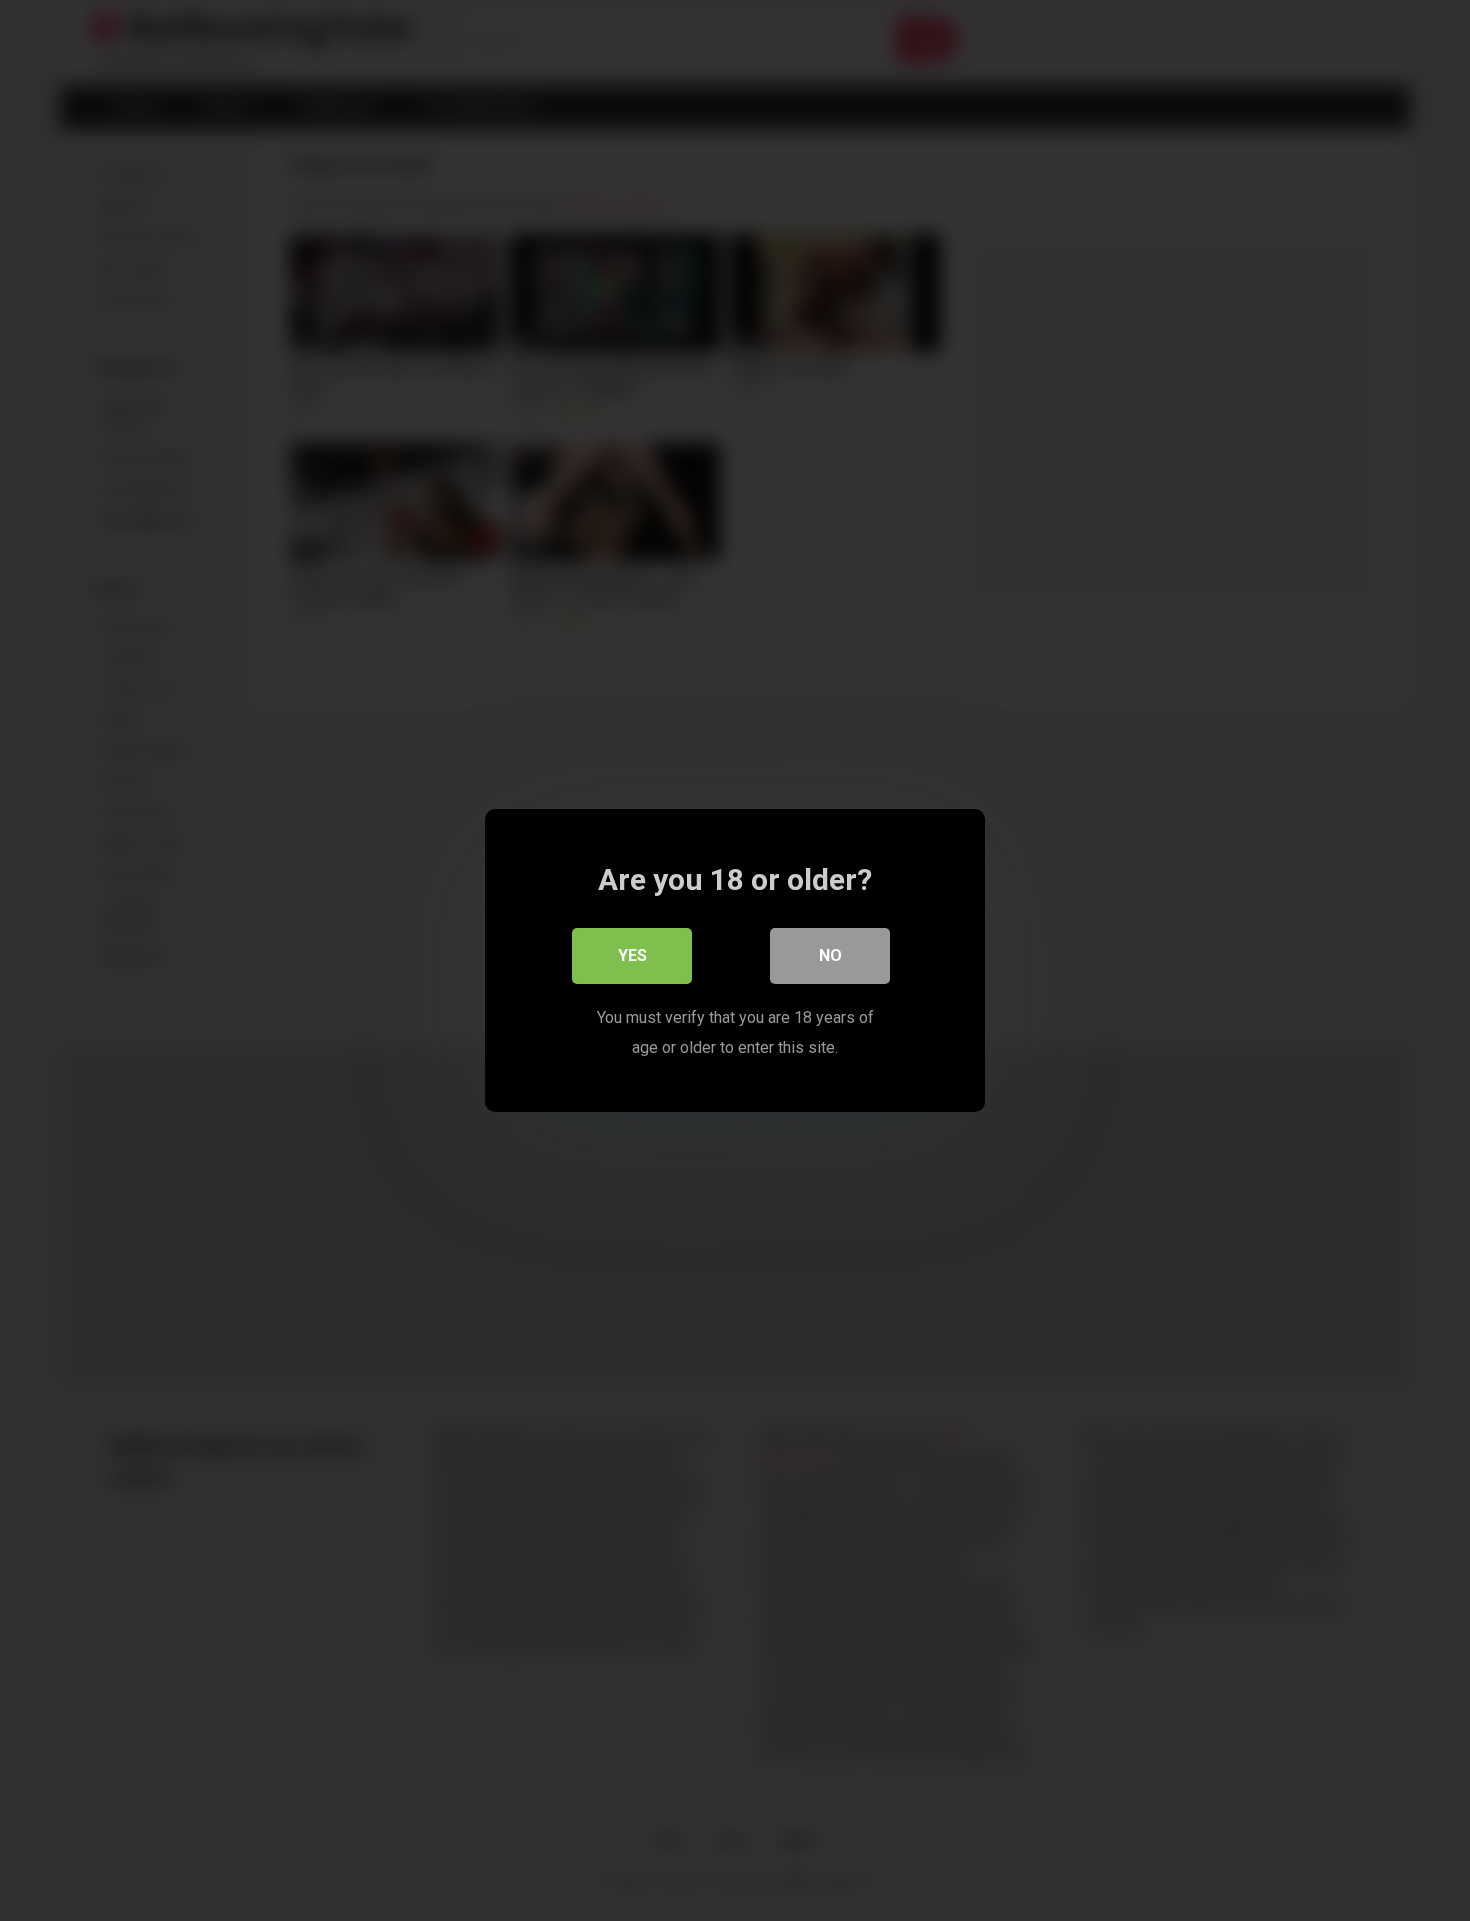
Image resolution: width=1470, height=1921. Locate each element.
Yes (632, 955)
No (830, 955)
